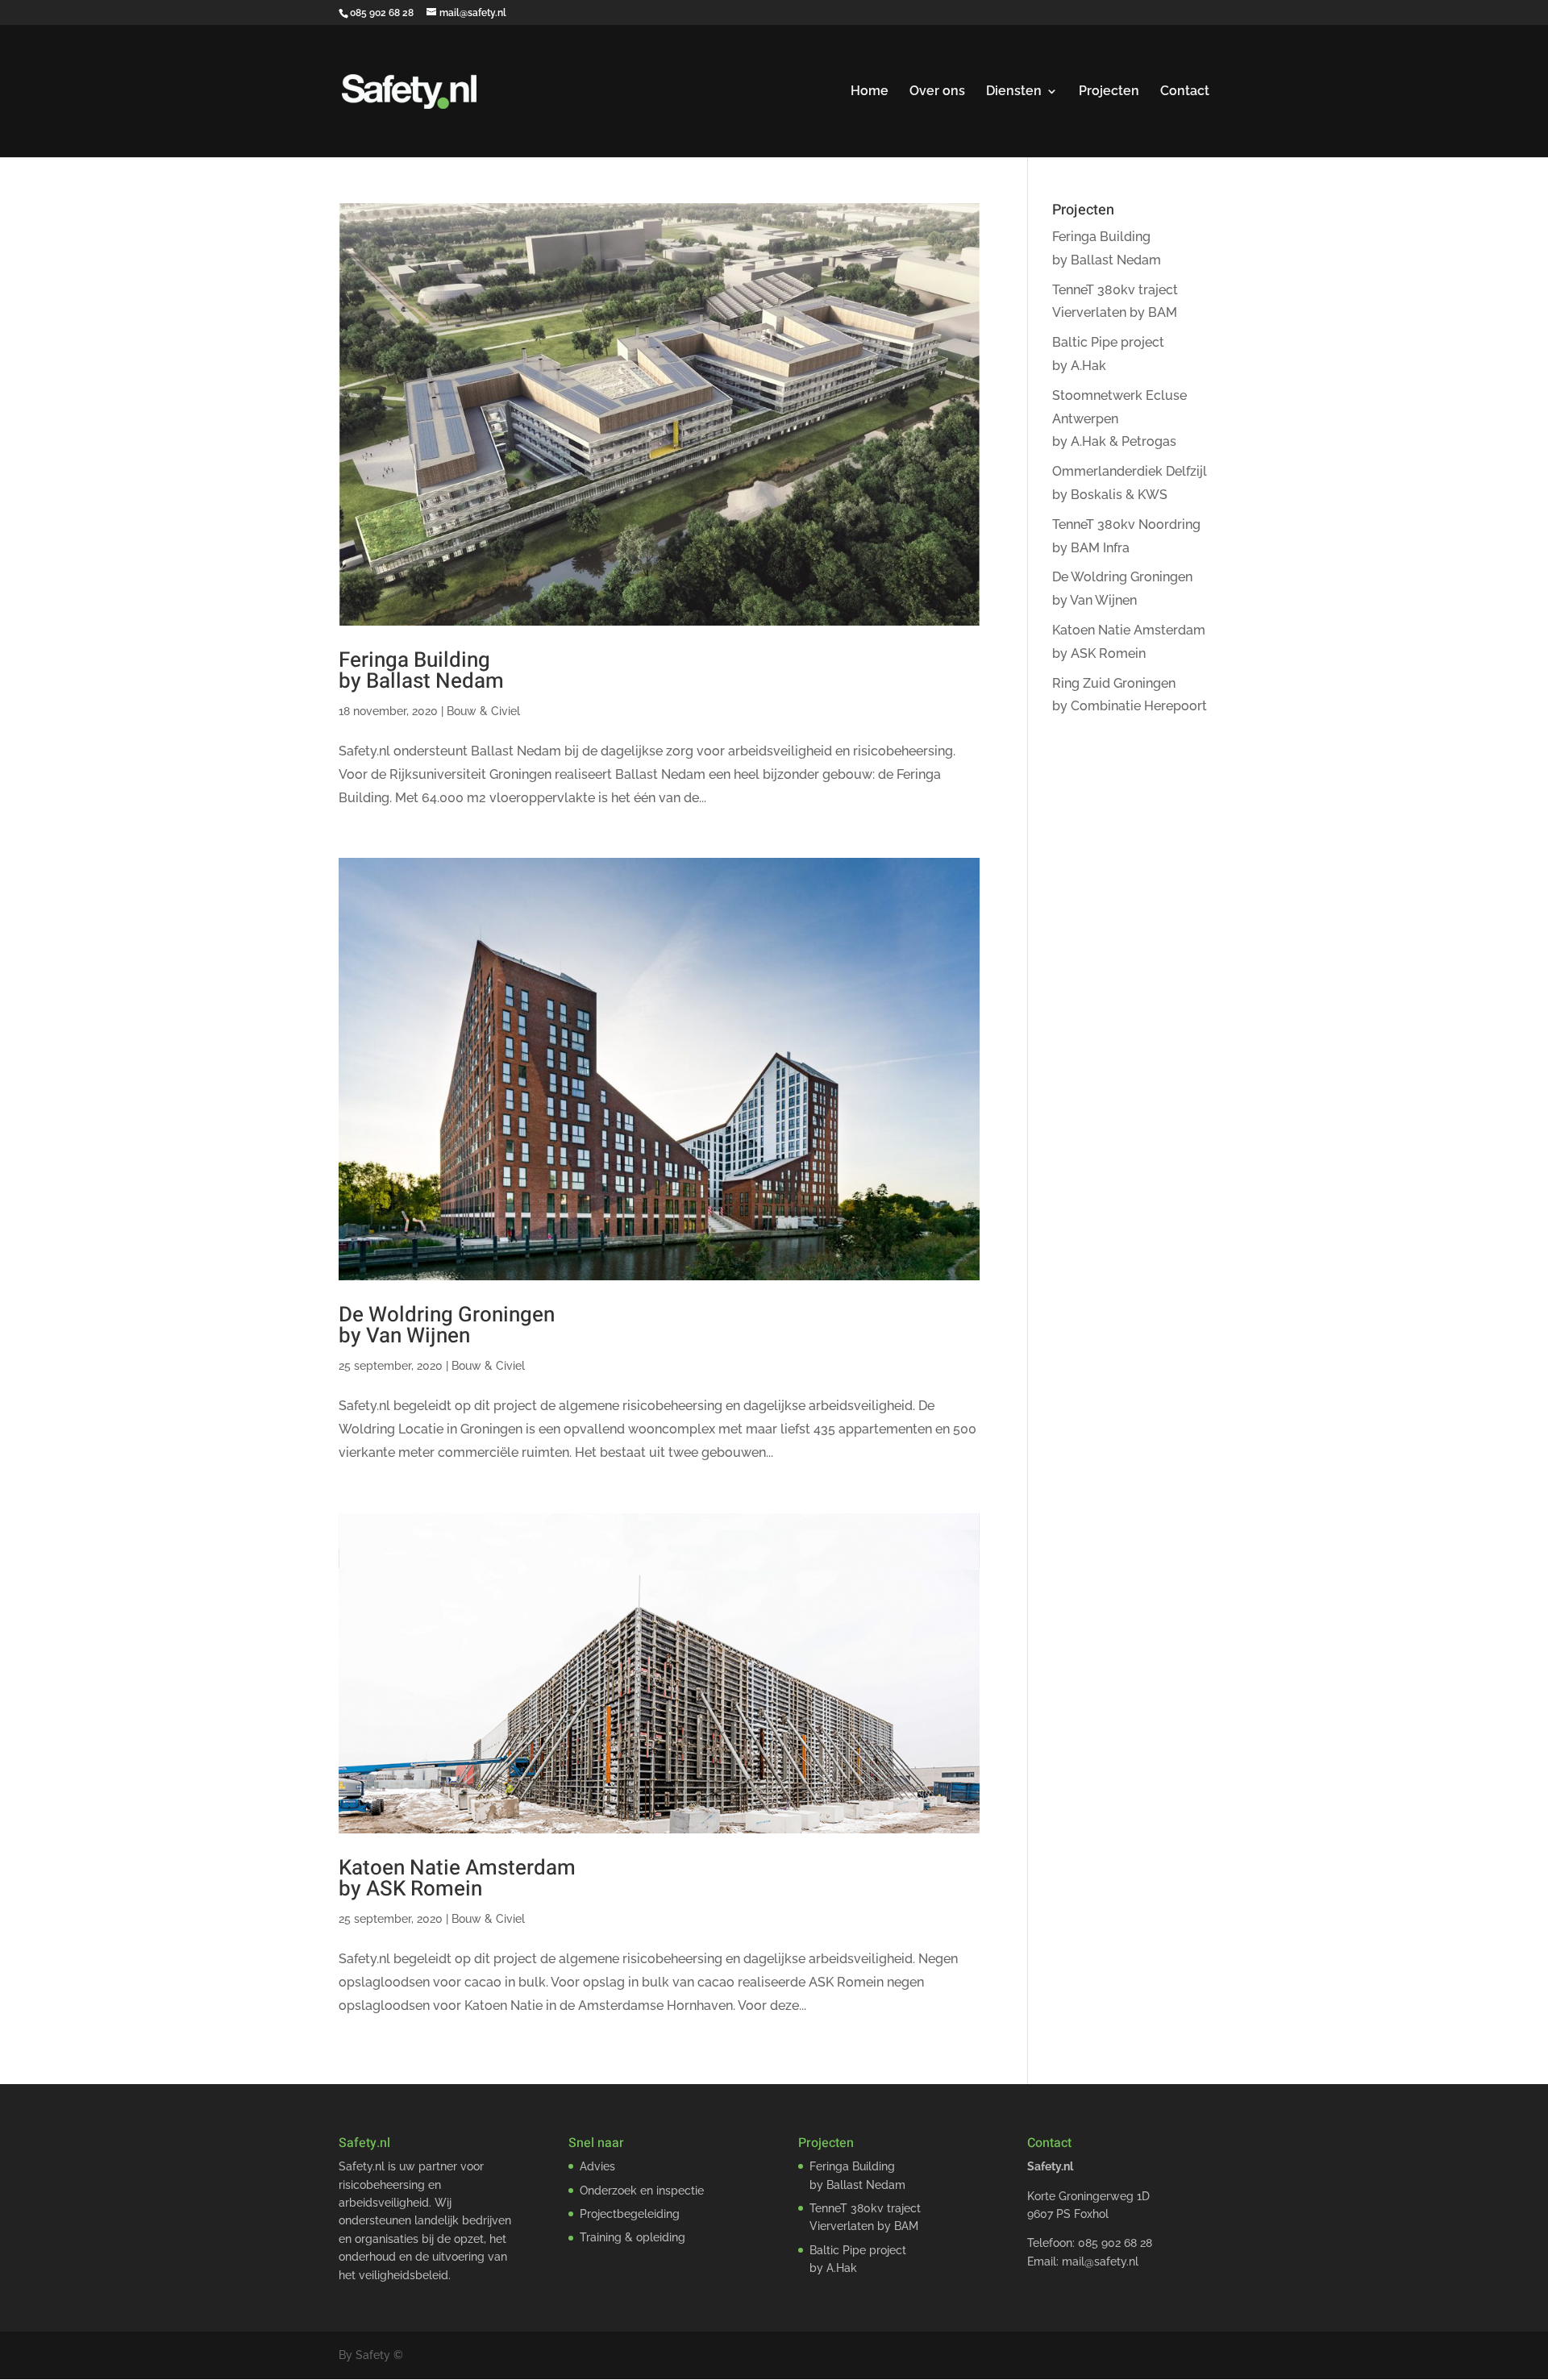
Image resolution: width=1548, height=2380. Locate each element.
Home (870, 92)
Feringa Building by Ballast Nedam (421, 671)
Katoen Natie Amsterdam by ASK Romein (457, 1879)
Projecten (1109, 92)
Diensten (1014, 92)
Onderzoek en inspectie (642, 2191)
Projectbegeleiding (630, 2214)
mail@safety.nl (1100, 2261)
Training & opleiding (633, 2237)
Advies (597, 2166)
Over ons (937, 92)
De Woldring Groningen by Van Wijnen (447, 1325)
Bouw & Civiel (483, 711)
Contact (1185, 92)
